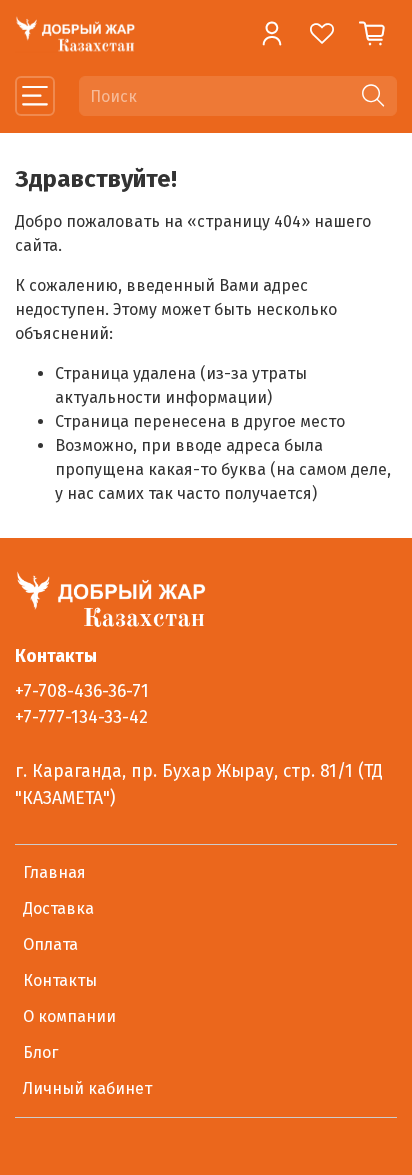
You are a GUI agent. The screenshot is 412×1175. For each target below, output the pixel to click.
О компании (69, 1016)
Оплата (50, 944)
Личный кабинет (87, 1088)
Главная (54, 872)
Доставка (58, 908)
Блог (40, 1052)
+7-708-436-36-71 (82, 691)
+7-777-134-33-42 (81, 717)
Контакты (60, 980)
